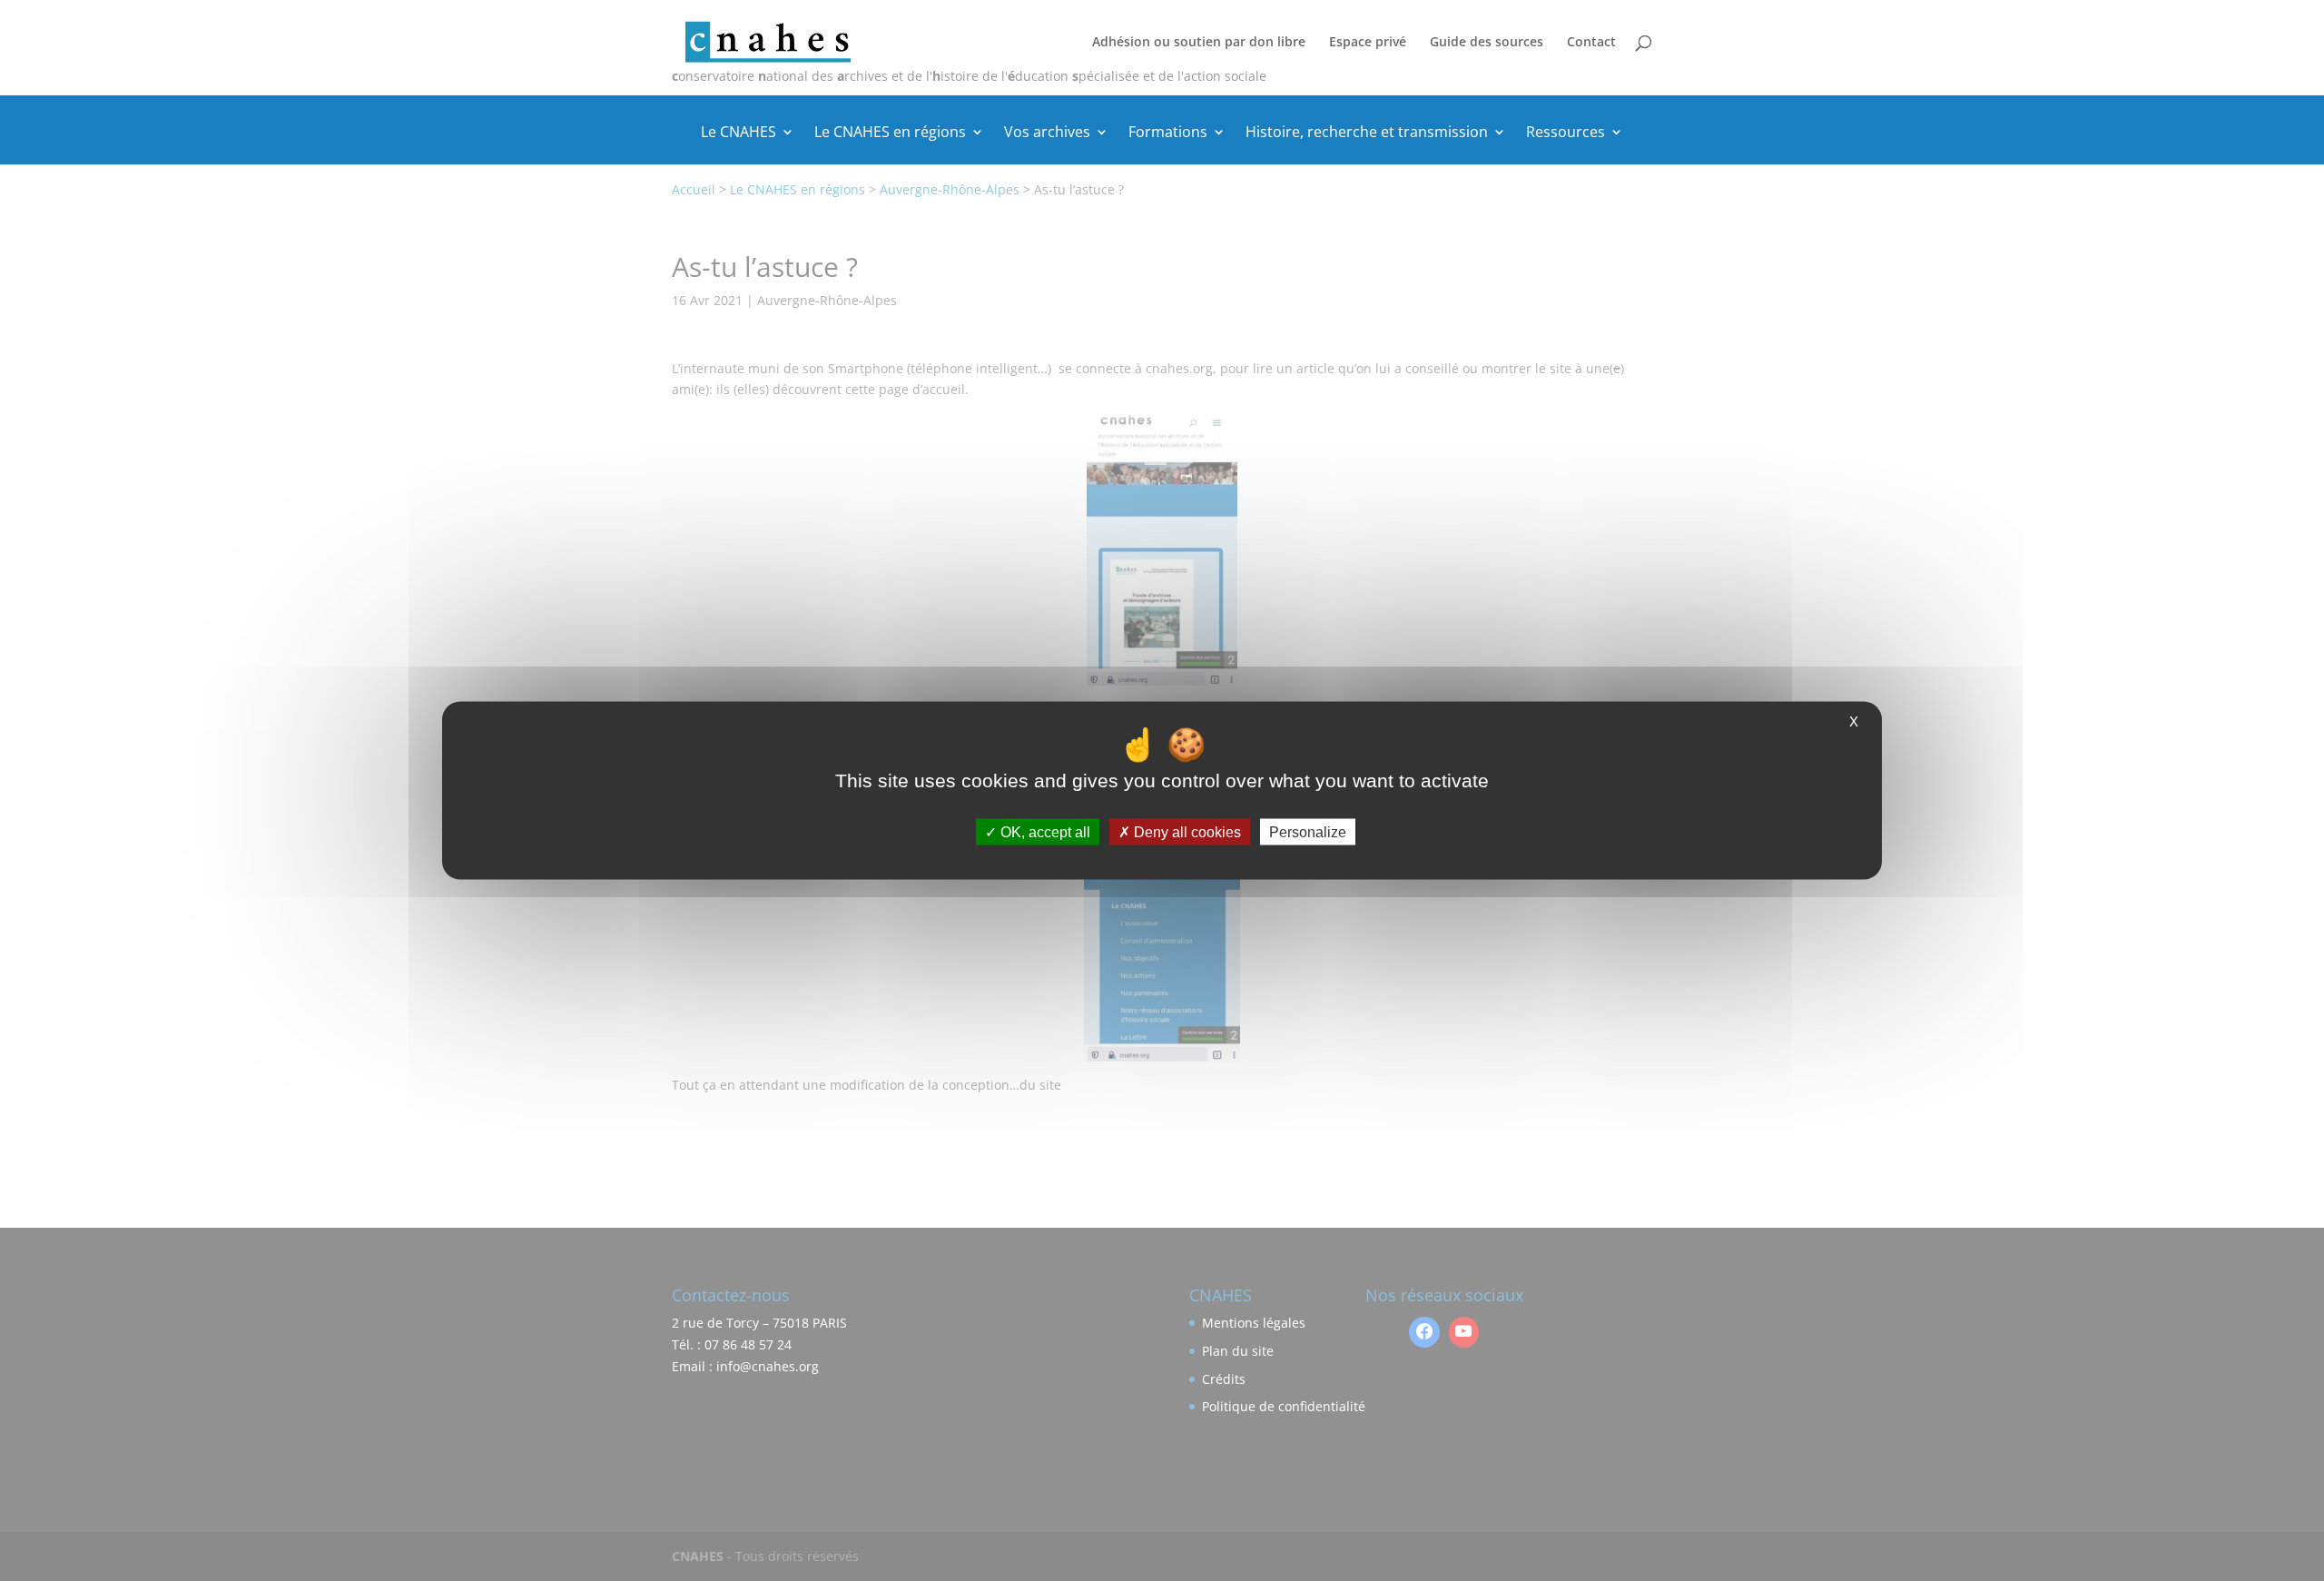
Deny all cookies (1186, 832)
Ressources (1566, 133)
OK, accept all (1044, 832)
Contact (1591, 43)
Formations (1168, 133)
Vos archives (1047, 133)
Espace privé (1368, 43)
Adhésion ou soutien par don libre (1199, 43)
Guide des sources (1487, 43)
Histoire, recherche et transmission (1367, 133)
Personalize (1308, 832)
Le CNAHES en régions (890, 133)
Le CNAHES (739, 133)
